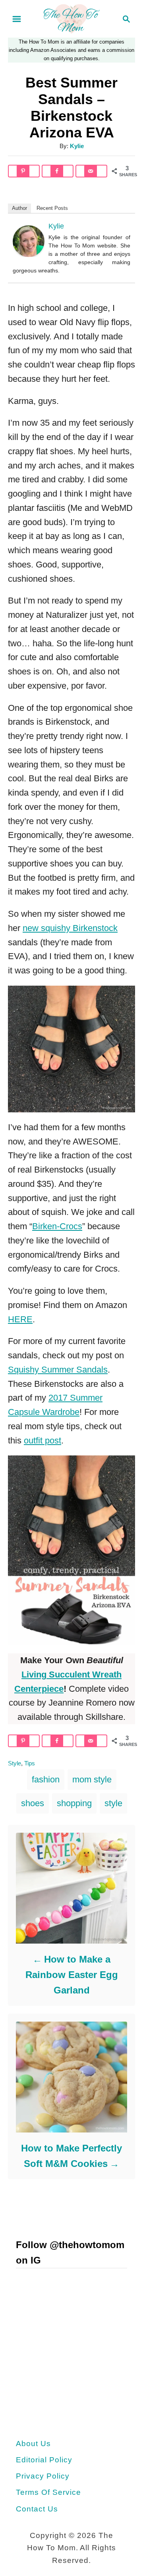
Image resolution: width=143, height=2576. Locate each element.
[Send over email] (91, 171)
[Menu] (17, 19)
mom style (92, 1779)
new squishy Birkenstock (70, 928)
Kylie (77, 146)
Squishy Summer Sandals (58, 1370)
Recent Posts (52, 208)
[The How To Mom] (71, 18)
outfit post (43, 1440)
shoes (33, 1803)
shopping (74, 1803)
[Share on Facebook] (58, 171)
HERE (20, 1319)
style (113, 1803)
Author (19, 208)
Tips (30, 1763)
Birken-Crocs (57, 1226)
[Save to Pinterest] (24, 171)
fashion (46, 1779)
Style (14, 1763)
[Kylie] (29, 254)
